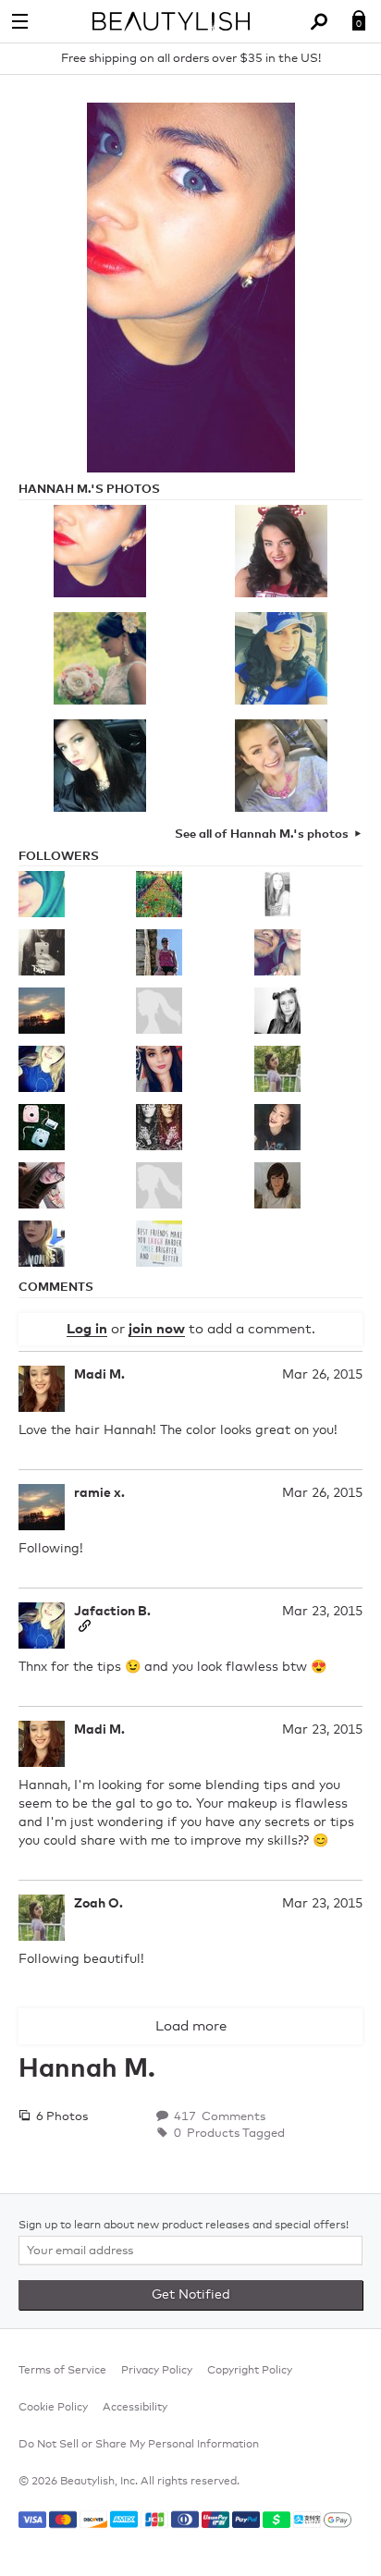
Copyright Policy (250, 2371)
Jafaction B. (112, 1612)
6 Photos (61, 2117)
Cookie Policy (53, 2408)
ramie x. (99, 1493)
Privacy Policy (157, 2371)
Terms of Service (62, 2371)
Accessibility (135, 2408)
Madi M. (99, 1375)
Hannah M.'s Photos (89, 490)
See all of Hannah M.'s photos (262, 834)
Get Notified (191, 2295)
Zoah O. (98, 1904)
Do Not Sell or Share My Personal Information (139, 2445)
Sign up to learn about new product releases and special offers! (184, 2226)
